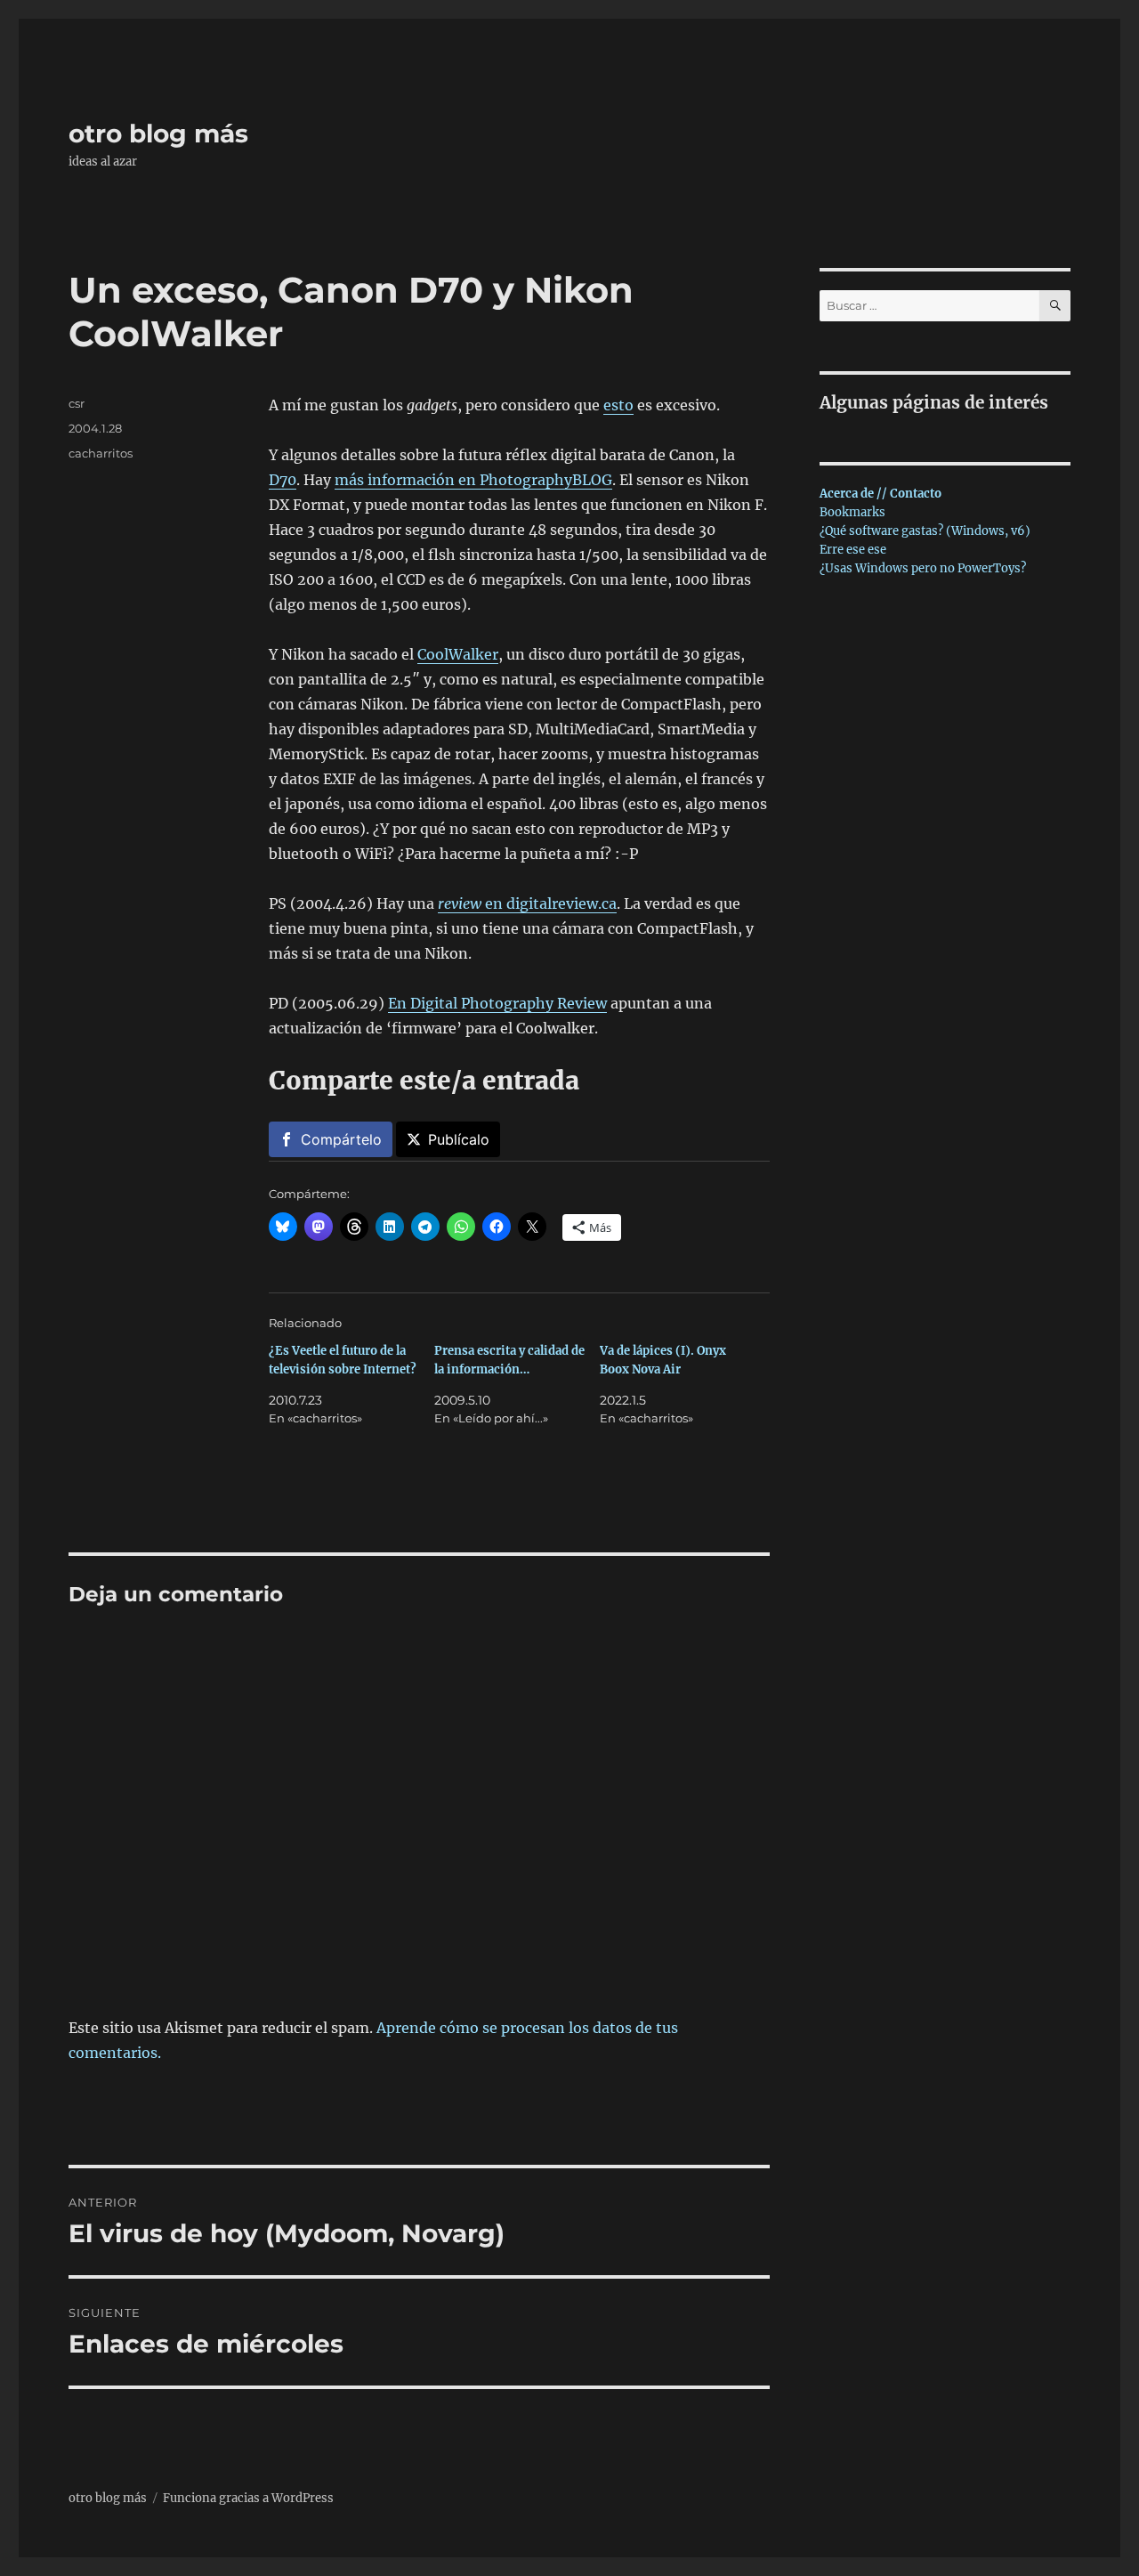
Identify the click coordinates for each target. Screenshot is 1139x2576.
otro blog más (158, 134)
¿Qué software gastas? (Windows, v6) (925, 531)
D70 (283, 480)
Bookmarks (852, 512)
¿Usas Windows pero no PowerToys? (923, 568)
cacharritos (101, 453)
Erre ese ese (853, 550)
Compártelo (341, 1139)
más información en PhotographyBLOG (473, 480)
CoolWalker (458, 654)
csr (77, 403)
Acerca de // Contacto (881, 494)
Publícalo (459, 1139)
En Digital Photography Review (497, 1003)
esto (618, 405)
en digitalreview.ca (527, 903)
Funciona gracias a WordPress (248, 2498)
